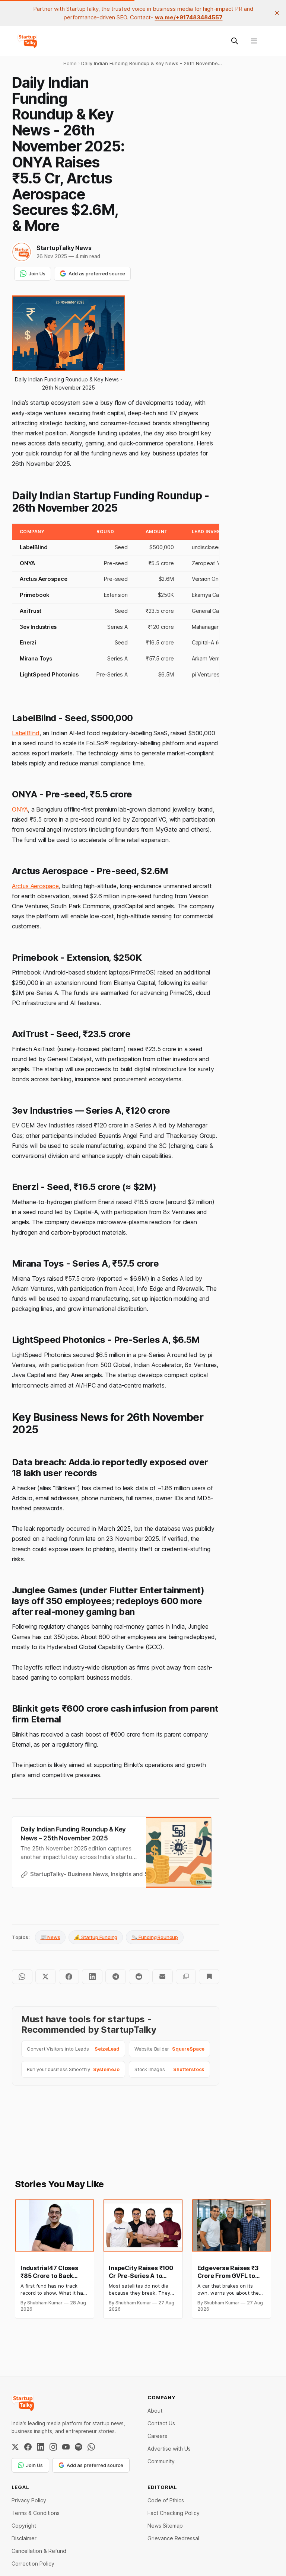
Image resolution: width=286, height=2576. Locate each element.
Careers (157, 2436)
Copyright (24, 2526)
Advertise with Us (169, 2449)
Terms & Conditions (36, 2513)
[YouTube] (66, 2447)
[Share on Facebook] (69, 1977)
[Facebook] (28, 2447)
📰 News (50, 1937)
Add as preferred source (97, 273)
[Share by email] (163, 1977)
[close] (277, 13)
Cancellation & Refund (39, 2551)
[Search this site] (235, 41)
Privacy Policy (29, 2500)
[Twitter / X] (15, 2447)
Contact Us (161, 2423)
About (155, 2411)
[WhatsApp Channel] (91, 2447)
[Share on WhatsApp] (22, 1977)
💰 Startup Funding (96, 1937)
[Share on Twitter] (46, 1977)
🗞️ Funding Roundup (155, 1937)
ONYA (20, 809)
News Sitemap (165, 2526)
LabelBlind (26, 733)
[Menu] (254, 41)
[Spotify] (79, 2447)
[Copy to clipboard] (186, 1977)
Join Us (37, 273)
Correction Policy (33, 2564)
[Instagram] (53, 2447)
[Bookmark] (209, 1977)
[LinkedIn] (41, 2447)
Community (161, 2461)
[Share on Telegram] (116, 1977)
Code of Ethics (166, 2500)
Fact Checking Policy (174, 2513)
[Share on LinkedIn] (92, 1977)
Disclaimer (24, 2538)
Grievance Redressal (173, 2538)
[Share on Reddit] (139, 1977)
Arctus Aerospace (35, 886)
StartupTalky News (64, 248)
